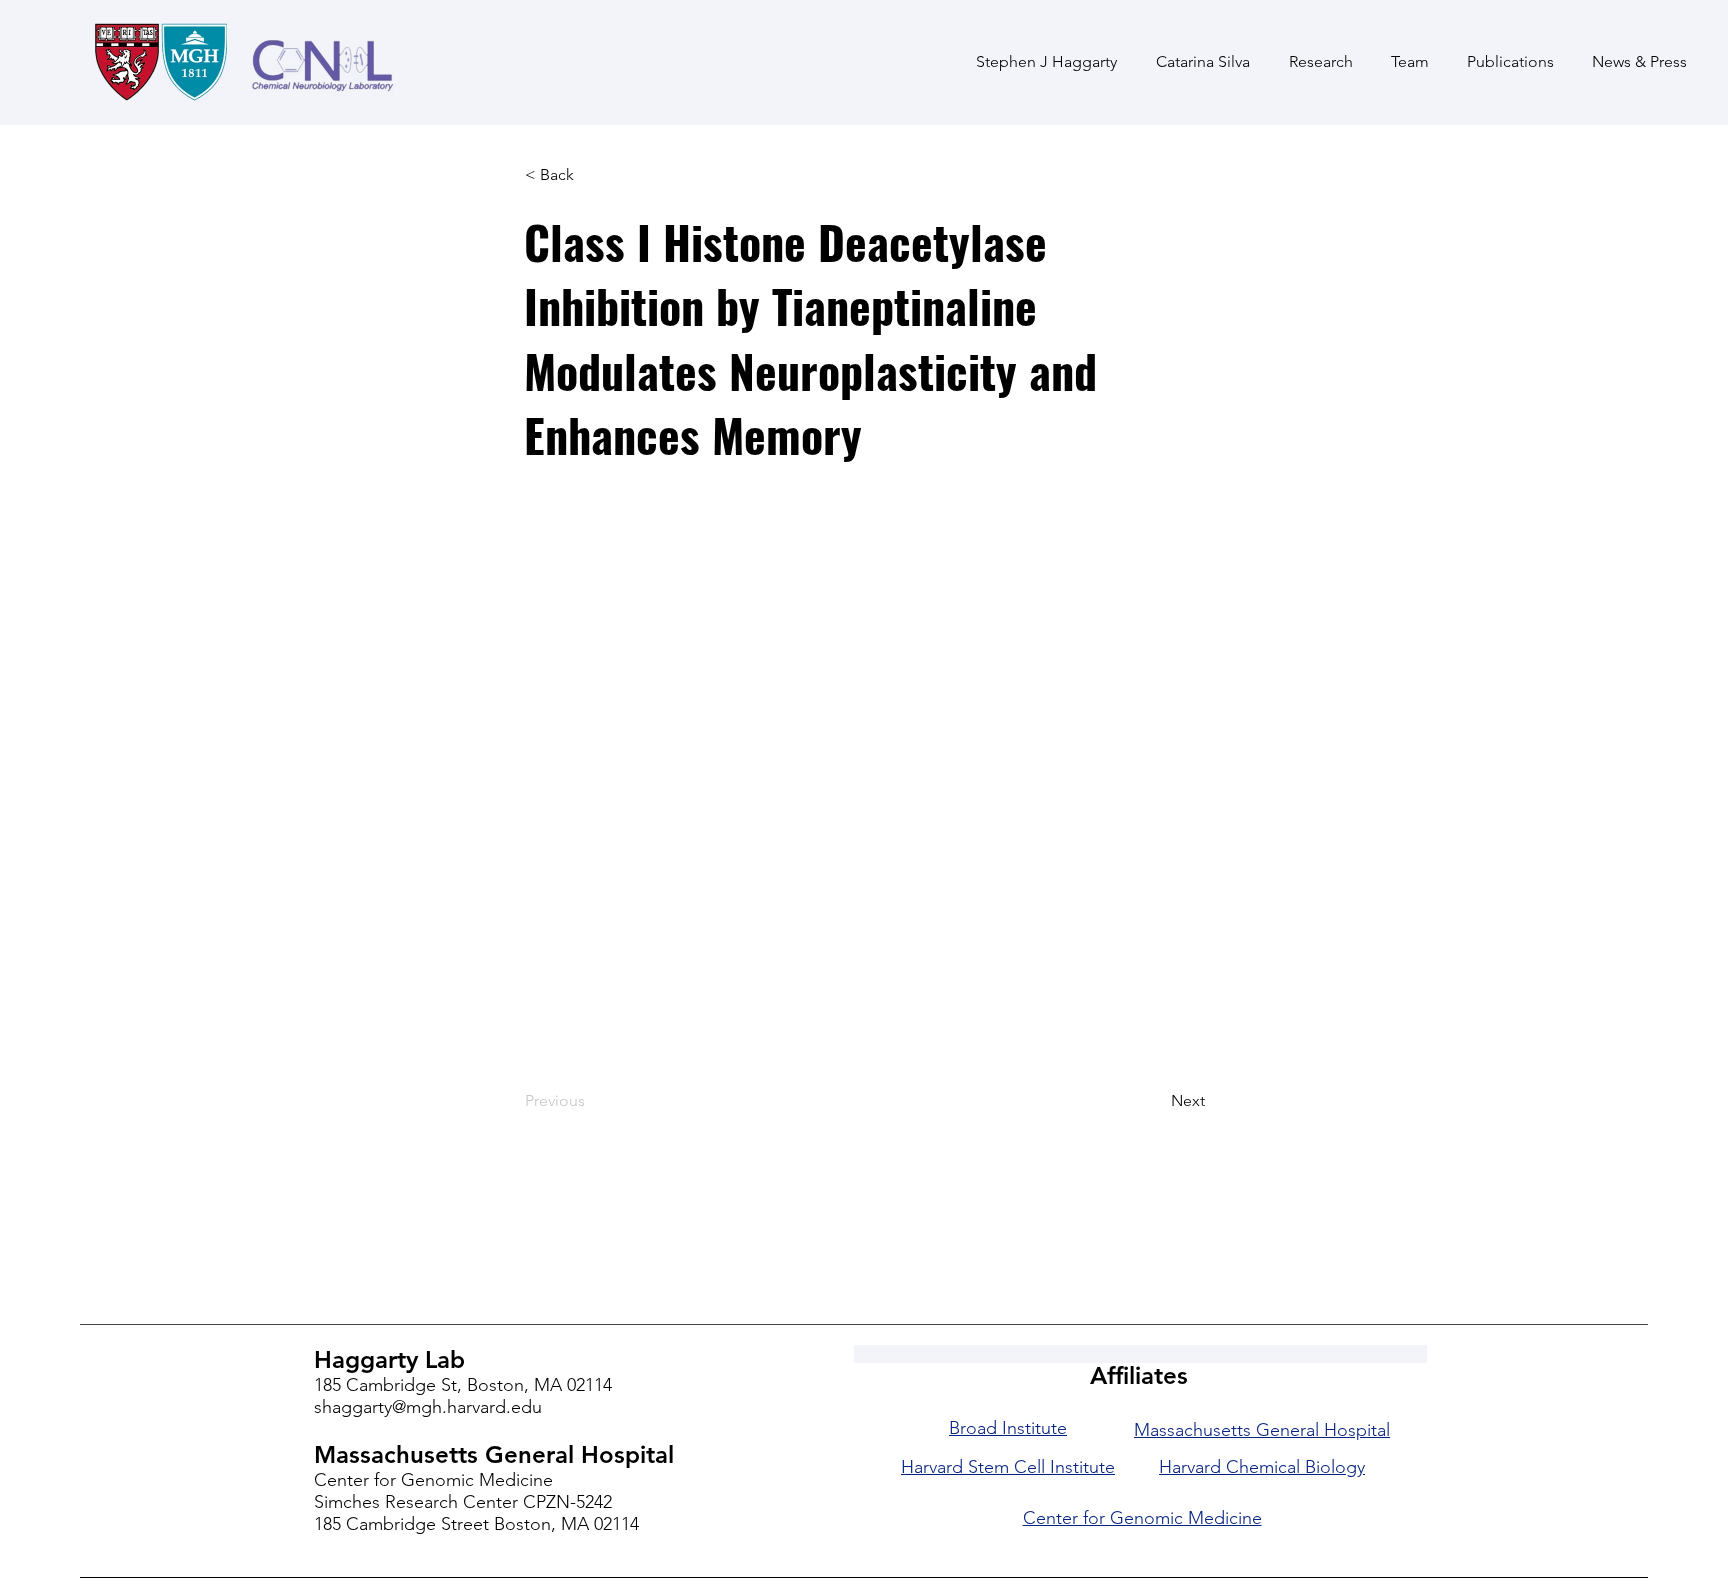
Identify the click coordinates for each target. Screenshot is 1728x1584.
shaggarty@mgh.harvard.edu (428, 1407)
